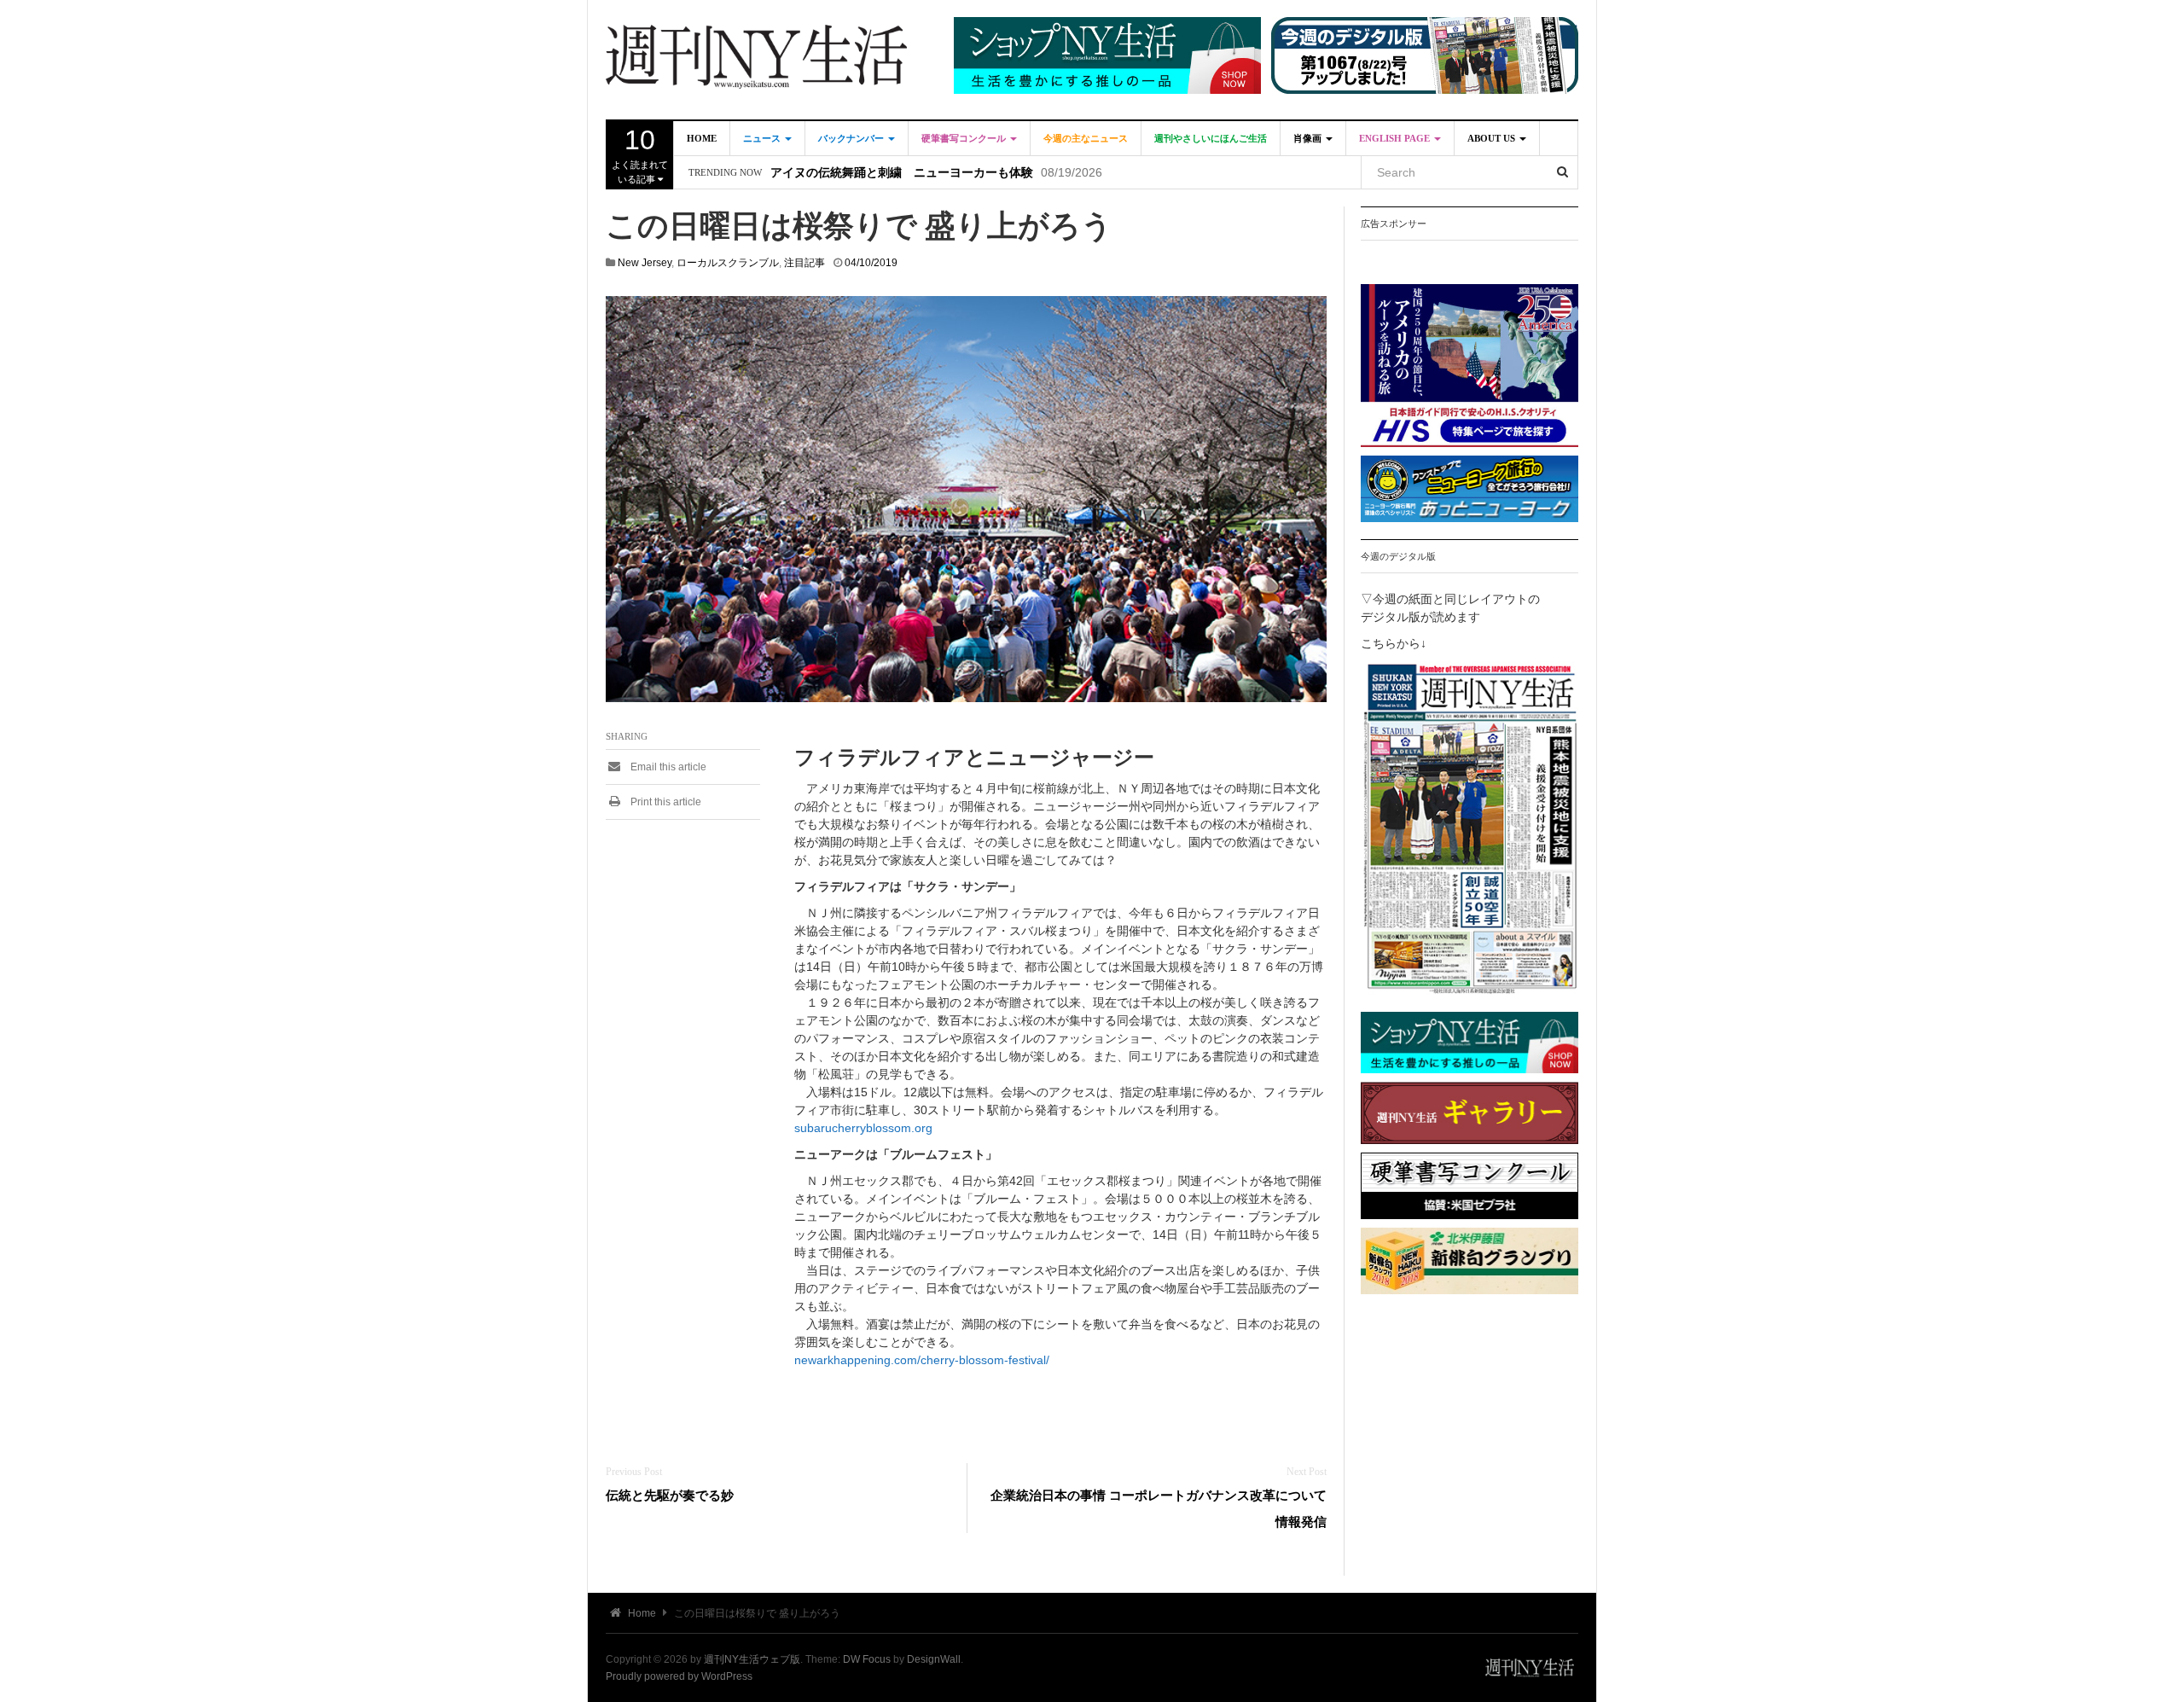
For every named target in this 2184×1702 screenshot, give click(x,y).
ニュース (763, 138)
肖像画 (1309, 138)
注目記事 (804, 263)
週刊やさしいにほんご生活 (1211, 138)
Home (702, 138)
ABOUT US (1493, 138)
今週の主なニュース (1086, 138)
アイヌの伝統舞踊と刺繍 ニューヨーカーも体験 (902, 173)
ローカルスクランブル (728, 263)
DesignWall (934, 1659)
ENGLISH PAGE (1396, 138)
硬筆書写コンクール (965, 138)
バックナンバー (852, 138)
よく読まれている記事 (640, 154)
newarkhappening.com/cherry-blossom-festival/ (922, 1360)
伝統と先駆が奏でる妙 (670, 1495)
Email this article (667, 767)
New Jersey (645, 263)
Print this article (665, 802)
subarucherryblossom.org (863, 1128)
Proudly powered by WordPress (679, 1676)
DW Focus (867, 1659)
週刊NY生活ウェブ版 (752, 1659)
